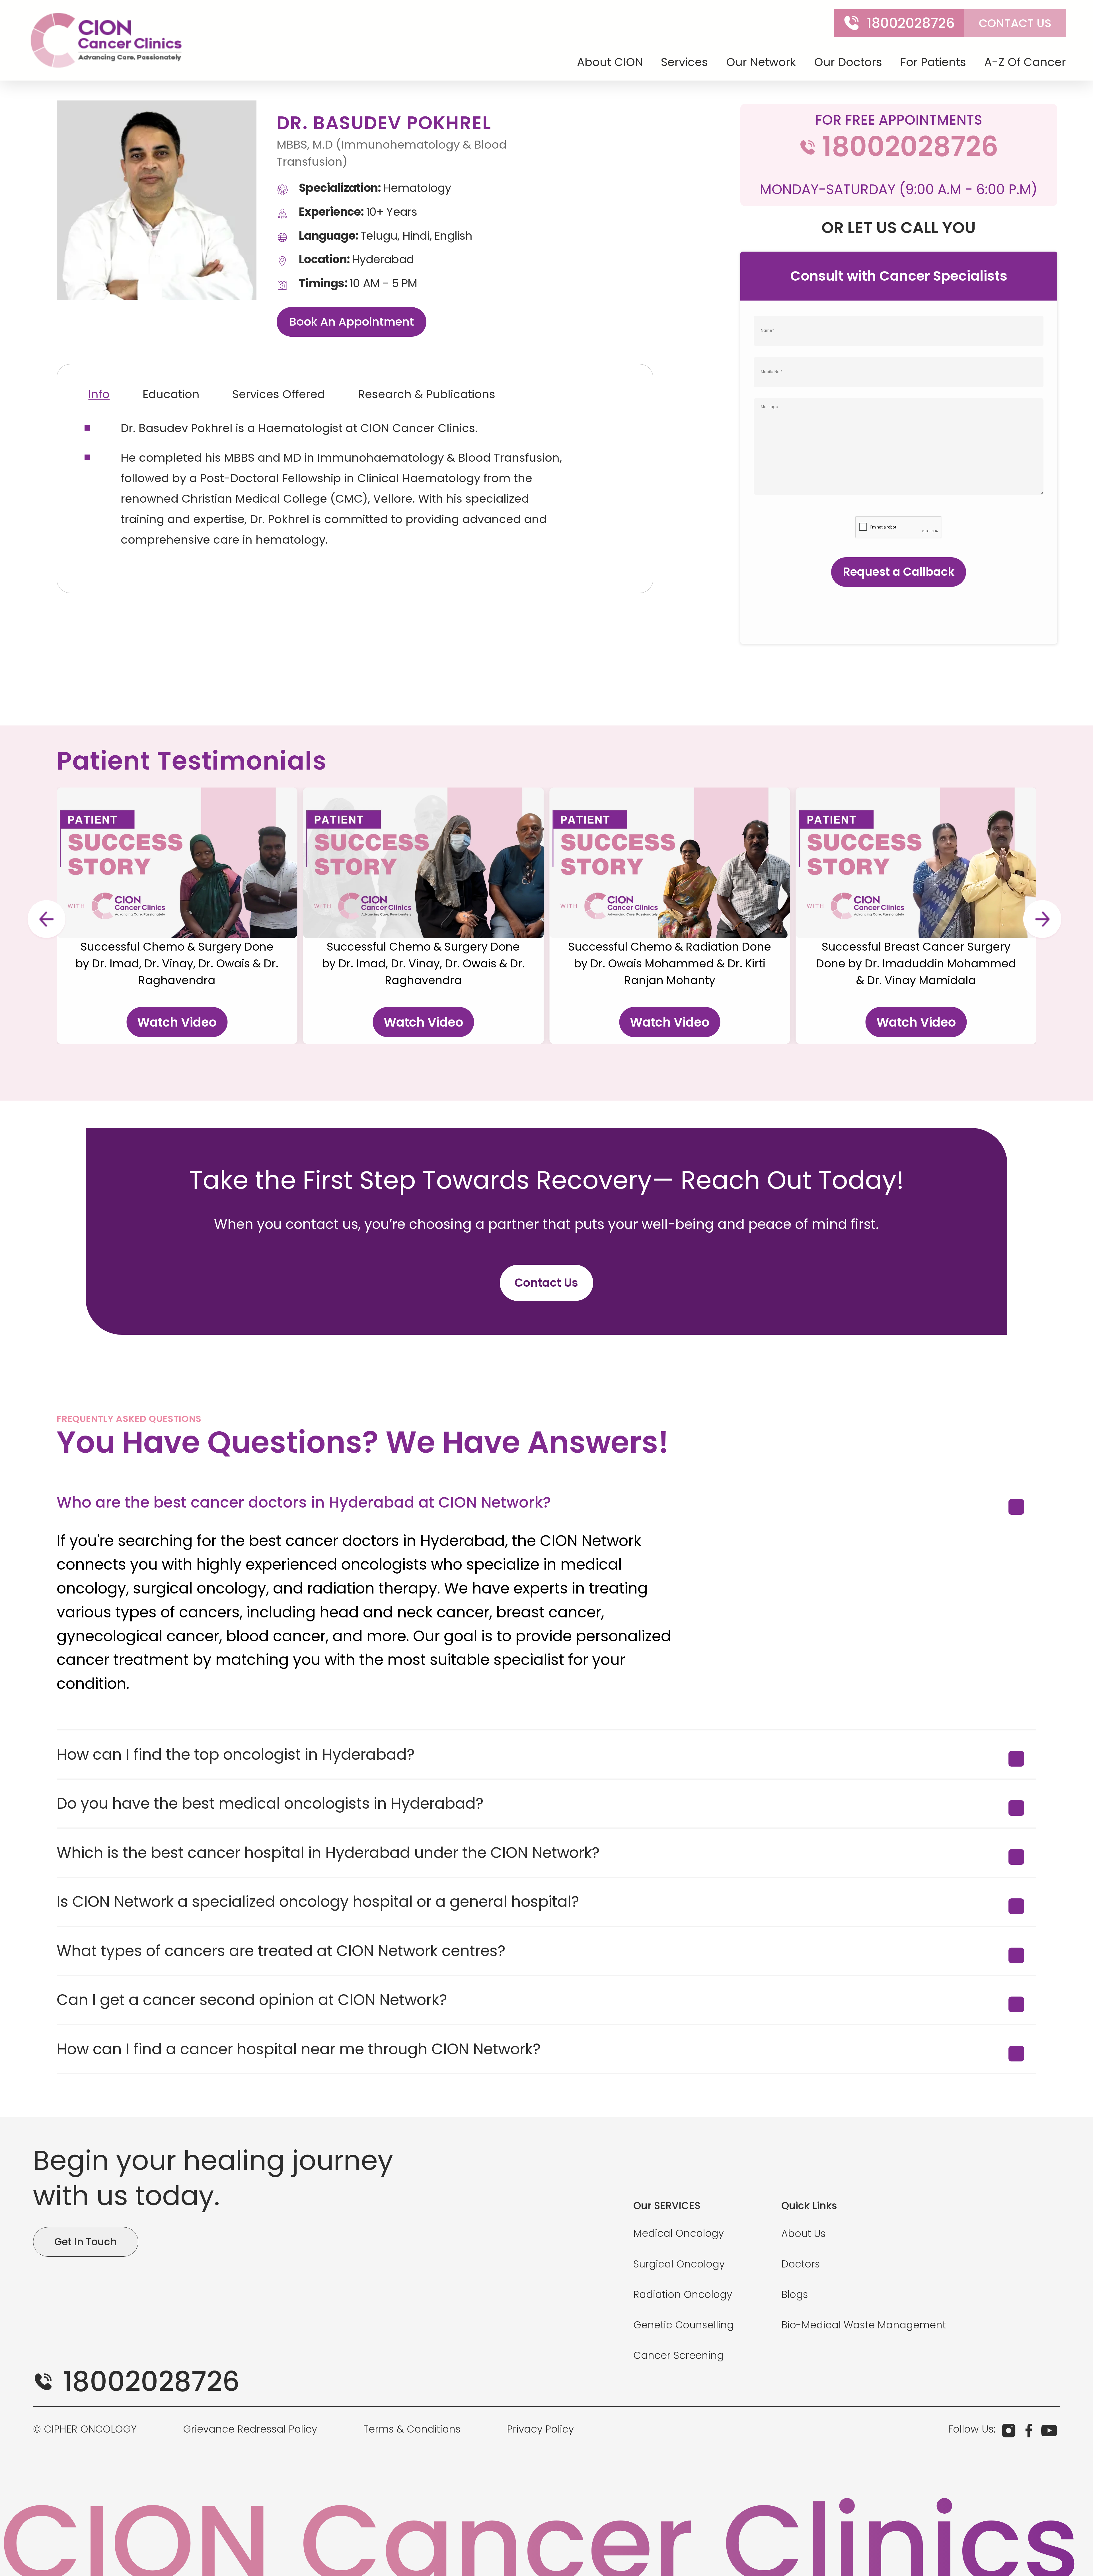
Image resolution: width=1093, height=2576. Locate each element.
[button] (46, 919)
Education (171, 394)
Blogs (795, 2294)
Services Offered (279, 394)
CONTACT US (1015, 23)
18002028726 (911, 23)
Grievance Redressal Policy (250, 2429)
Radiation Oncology (683, 2294)
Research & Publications (427, 394)
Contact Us (546, 1283)
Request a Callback (899, 572)
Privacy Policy (540, 2429)
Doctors (801, 2264)
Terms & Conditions (412, 2429)
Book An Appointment (352, 322)
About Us (804, 2233)
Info (99, 394)
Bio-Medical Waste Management (864, 2325)
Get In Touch (86, 2242)
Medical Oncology (679, 2233)
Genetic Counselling (684, 2325)
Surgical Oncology (679, 2264)
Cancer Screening (679, 2355)
